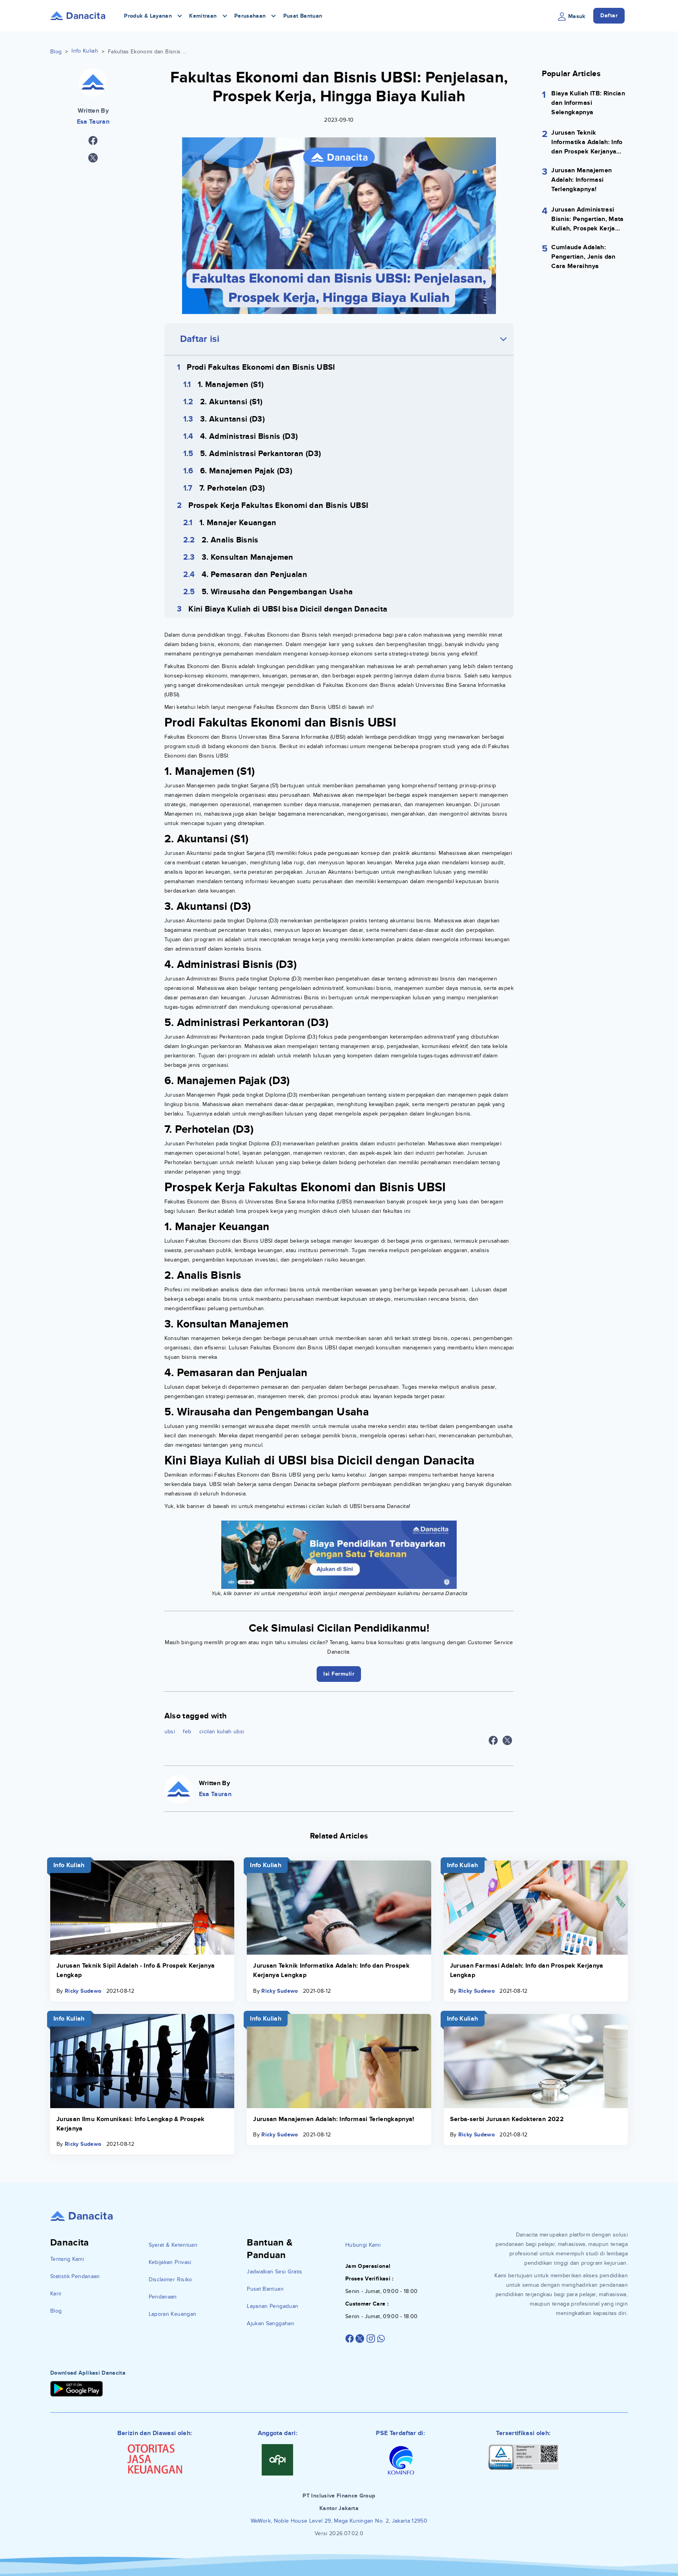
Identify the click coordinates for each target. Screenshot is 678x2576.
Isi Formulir (339, 1348)
